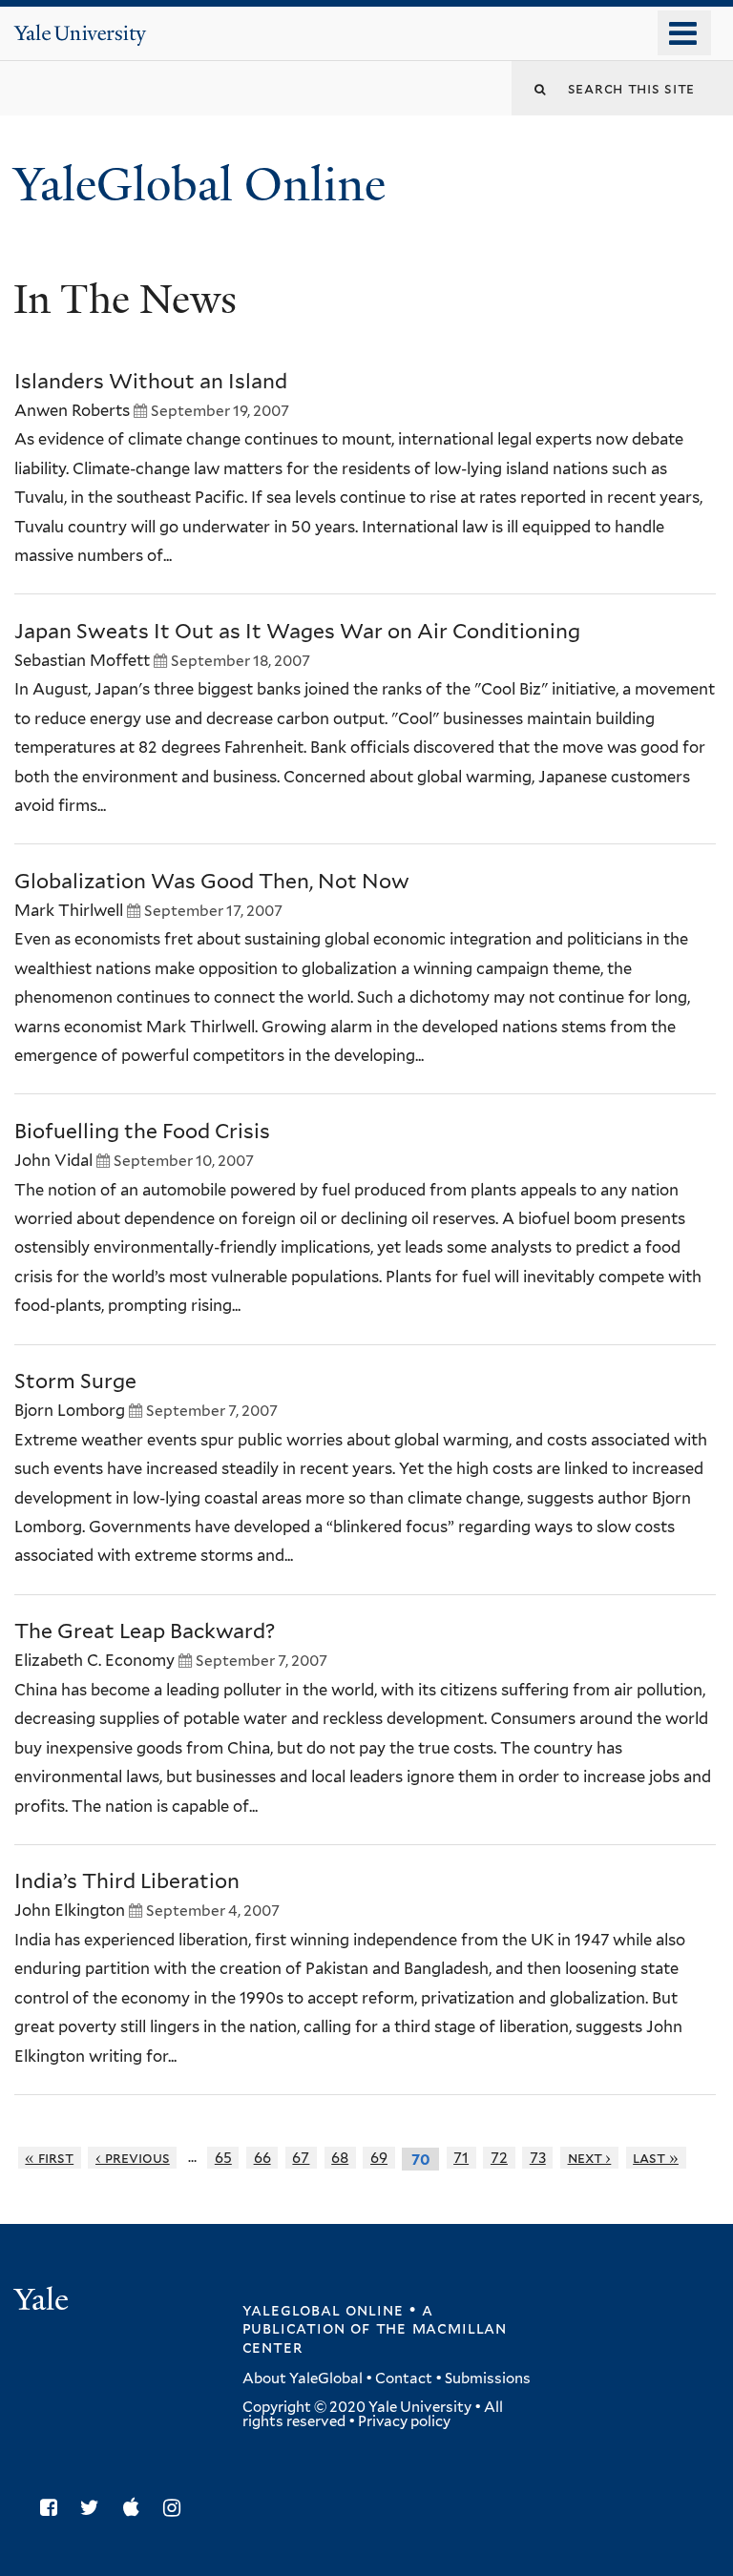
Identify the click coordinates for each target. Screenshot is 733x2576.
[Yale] (44, 2302)
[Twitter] (94, 2508)
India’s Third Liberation (127, 1881)
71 (461, 2158)
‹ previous (133, 2158)
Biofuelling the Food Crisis (142, 1131)
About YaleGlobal (303, 2379)
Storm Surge (75, 1381)
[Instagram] (177, 2508)
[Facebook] (53, 2508)
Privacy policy (404, 2421)
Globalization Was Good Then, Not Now (212, 881)
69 (379, 2158)
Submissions (488, 2379)
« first (49, 2158)
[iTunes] (136, 2508)
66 (262, 2158)
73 (538, 2158)
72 (499, 2158)
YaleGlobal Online (199, 185)
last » (656, 2158)
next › (590, 2158)
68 (340, 2158)
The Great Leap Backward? (145, 1631)
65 (223, 2158)
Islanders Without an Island (151, 381)
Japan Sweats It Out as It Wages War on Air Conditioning (297, 631)
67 (301, 2158)
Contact (404, 2379)
